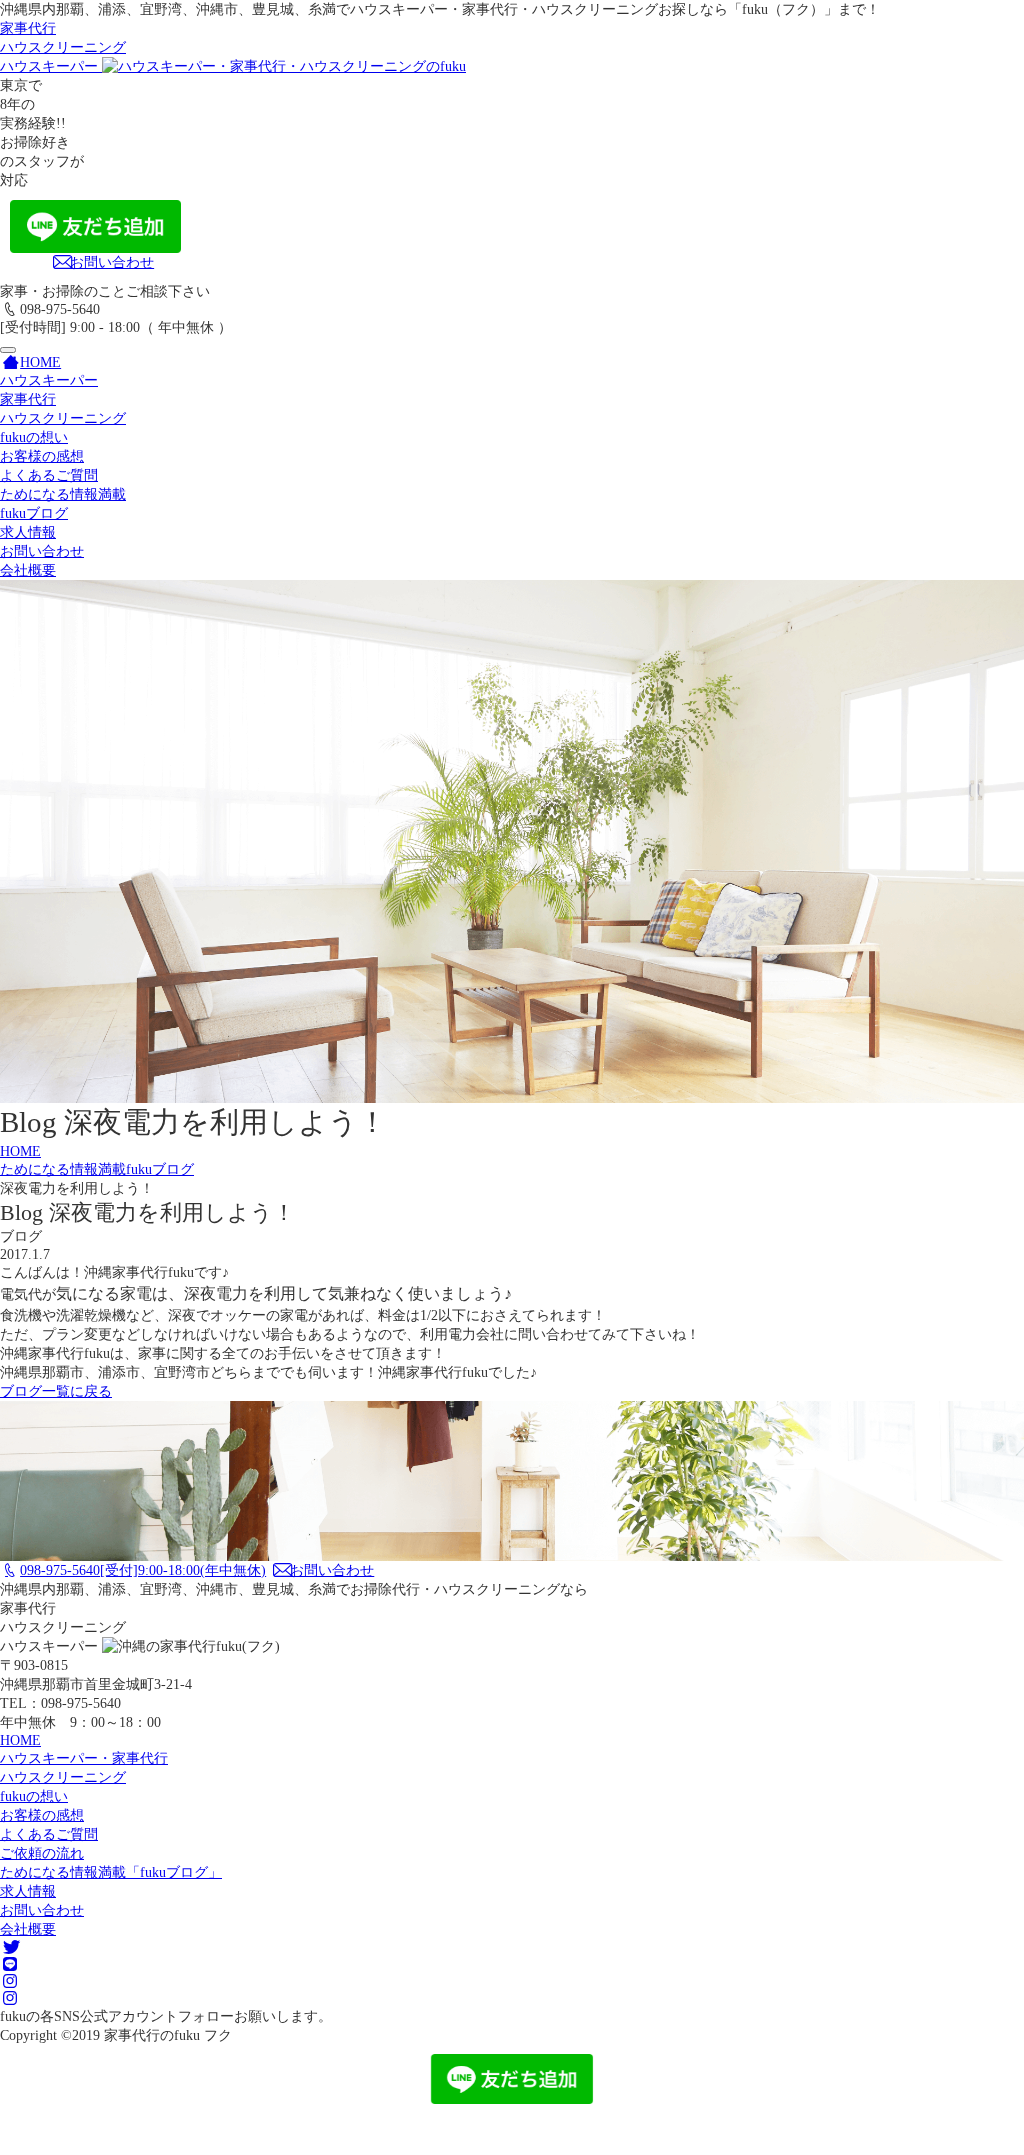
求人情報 (28, 532)
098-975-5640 (143, 1570)
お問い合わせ (112, 262)
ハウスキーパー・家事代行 (84, 1758)
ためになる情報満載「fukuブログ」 (111, 1872)
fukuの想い (34, 437)
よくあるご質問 (49, 475)
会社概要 (28, 570)
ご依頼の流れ (42, 1853)
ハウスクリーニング (63, 418)
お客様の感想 (42, 456)
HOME (20, 1151)
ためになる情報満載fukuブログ (97, 1169)
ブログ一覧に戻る (56, 1391)
